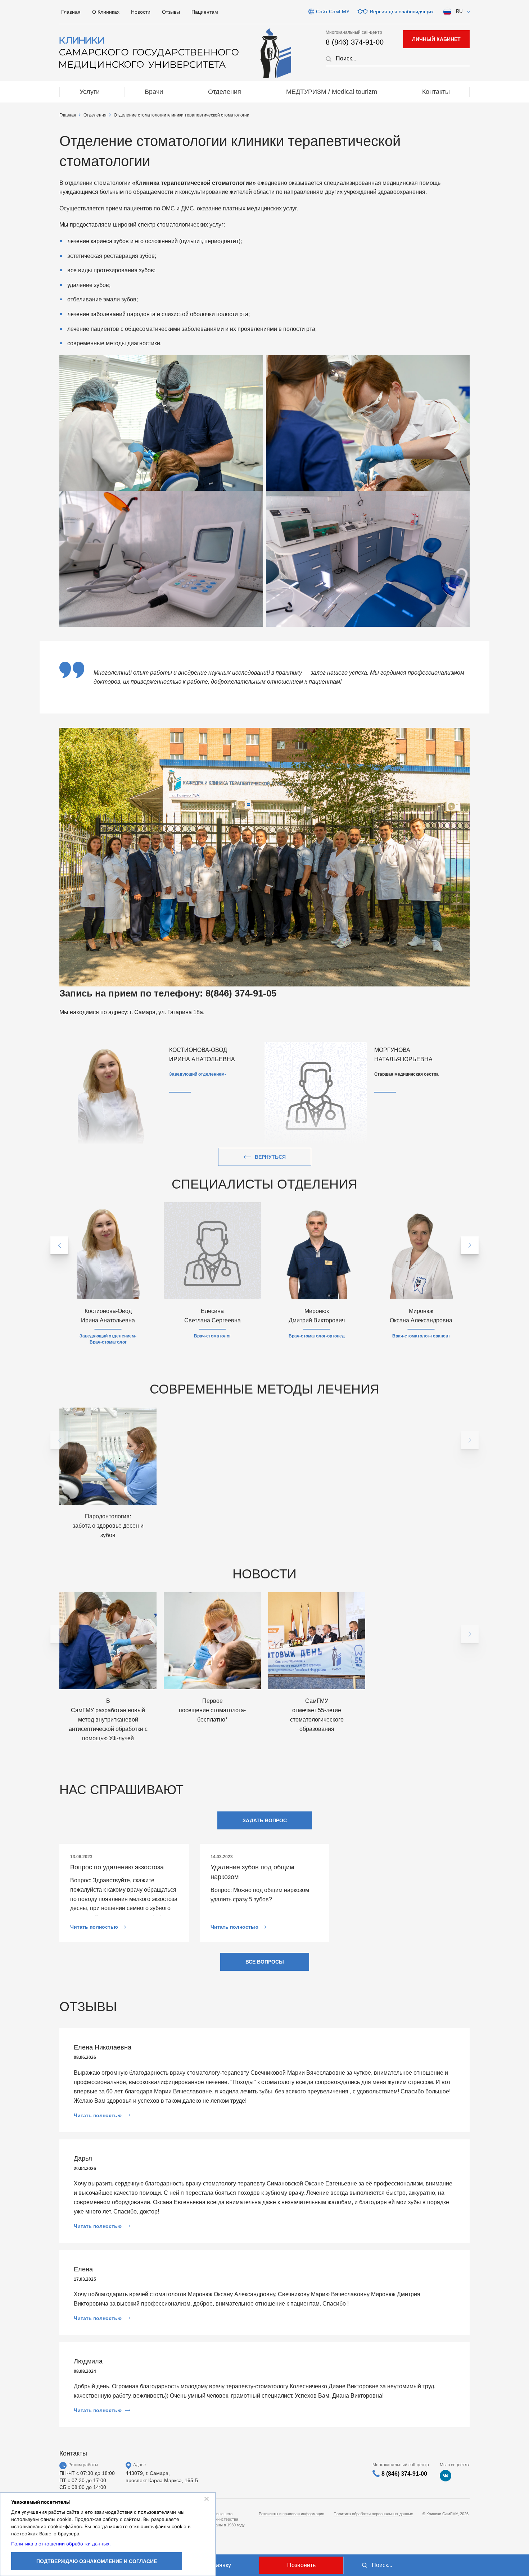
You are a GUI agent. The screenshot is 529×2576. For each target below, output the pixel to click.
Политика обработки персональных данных (373, 2514)
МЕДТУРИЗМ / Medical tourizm (332, 92)
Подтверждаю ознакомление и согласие (97, 2561)
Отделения (225, 92)
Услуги (90, 92)
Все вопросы (265, 1962)
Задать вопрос (265, 1820)
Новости (141, 12)
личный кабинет (436, 39)
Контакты (436, 92)
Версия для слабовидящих (402, 12)
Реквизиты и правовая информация (291, 2514)
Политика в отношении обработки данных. (61, 2544)
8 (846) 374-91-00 (355, 42)
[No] (206, 2499)
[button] (59, 1245)
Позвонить (301, 2565)
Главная (71, 12)
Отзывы (171, 12)
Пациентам (205, 12)
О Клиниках (106, 12)
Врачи (154, 92)
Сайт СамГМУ (333, 12)
